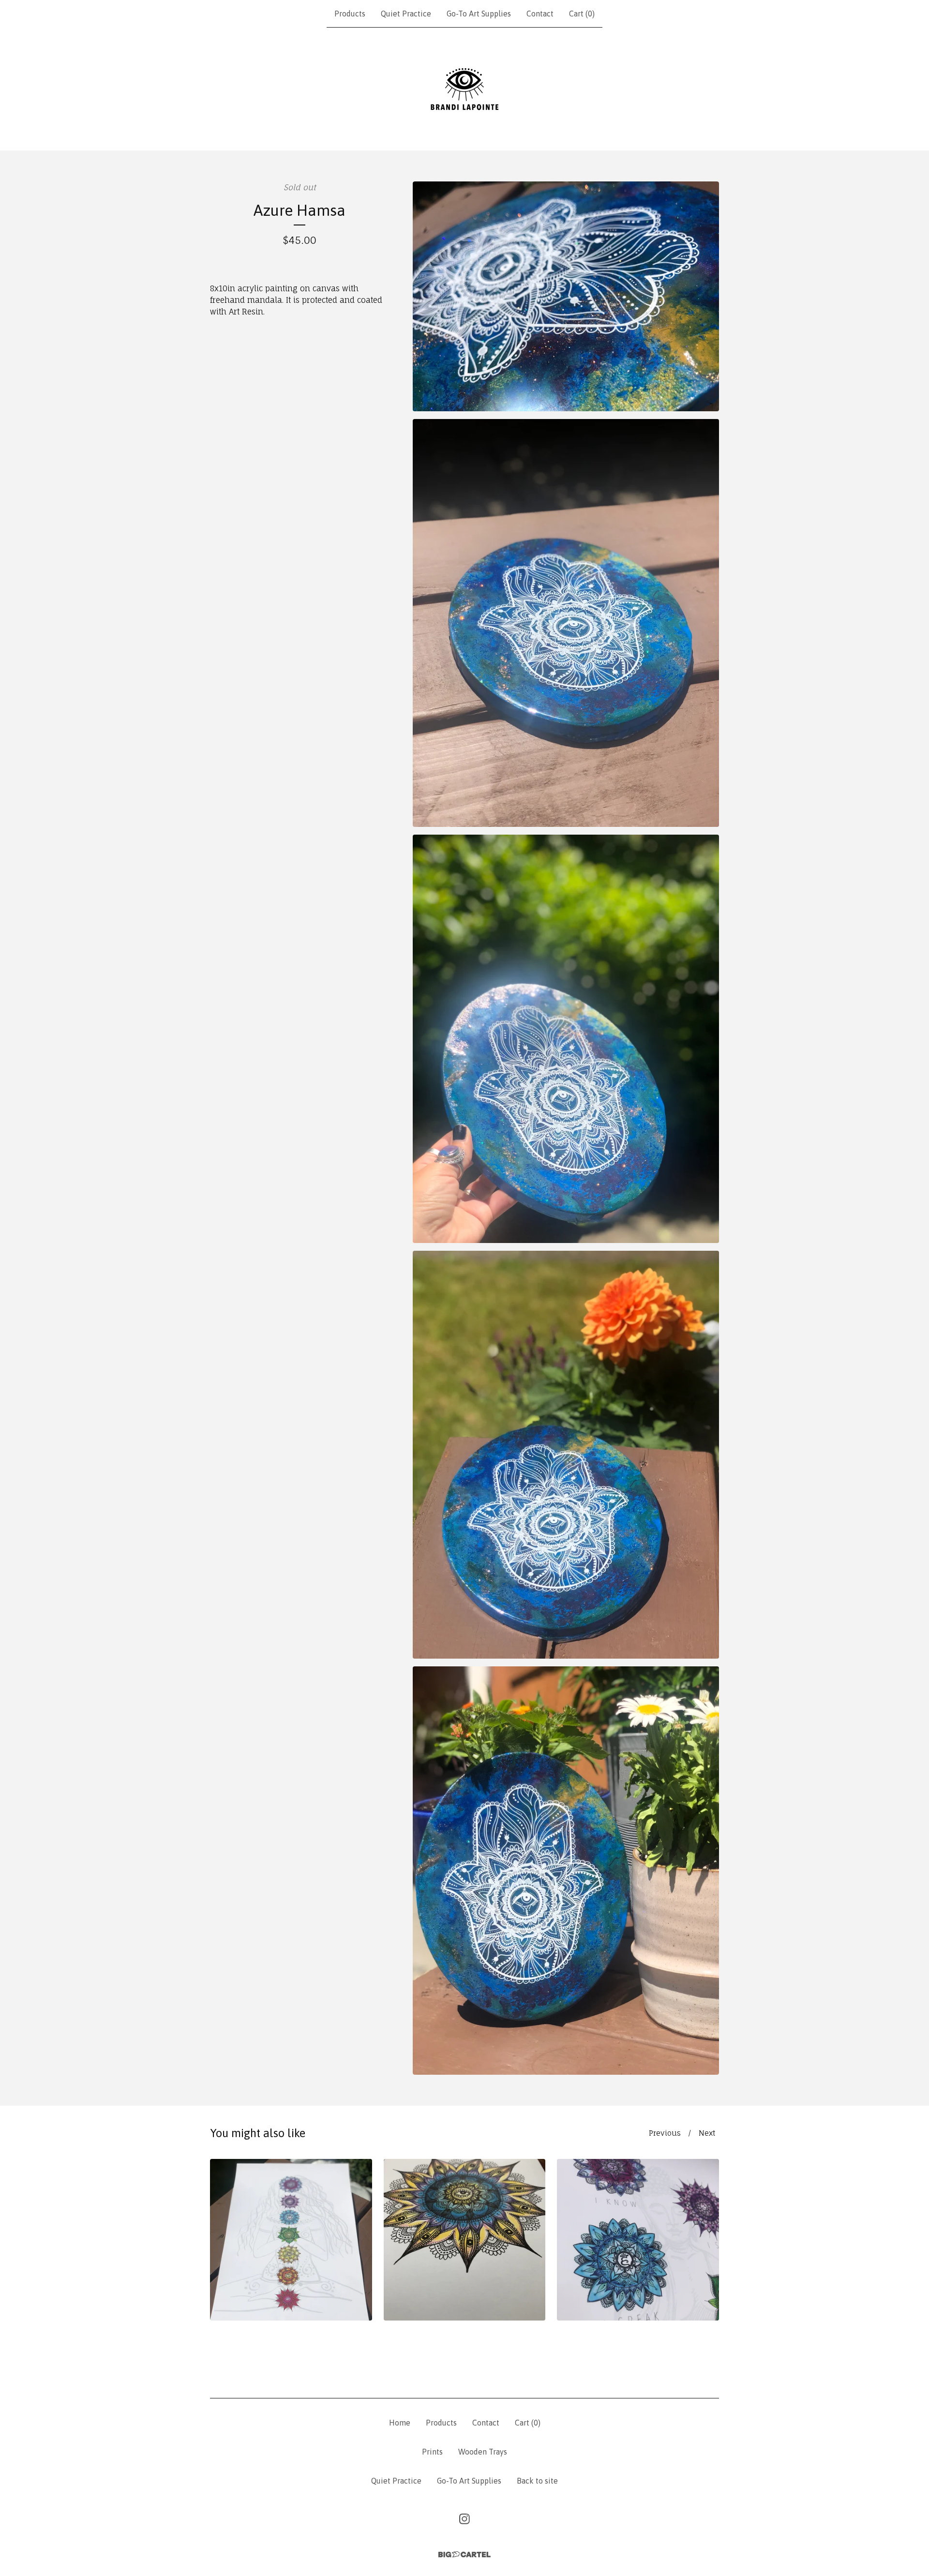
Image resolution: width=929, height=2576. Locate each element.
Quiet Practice (406, 14)
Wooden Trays (483, 2452)
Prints (432, 2452)
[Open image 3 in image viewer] (566, 1039)
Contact (540, 14)
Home (400, 2423)
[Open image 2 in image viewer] (566, 623)
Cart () (582, 14)
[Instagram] (464, 2519)
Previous (665, 2133)
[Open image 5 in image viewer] (566, 1871)
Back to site (537, 2481)
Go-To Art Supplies (479, 14)
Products (350, 14)
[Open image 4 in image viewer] (566, 1455)
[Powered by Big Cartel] (464, 2554)
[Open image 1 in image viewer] (566, 296)
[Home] (464, 89)
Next (707, 2133)
